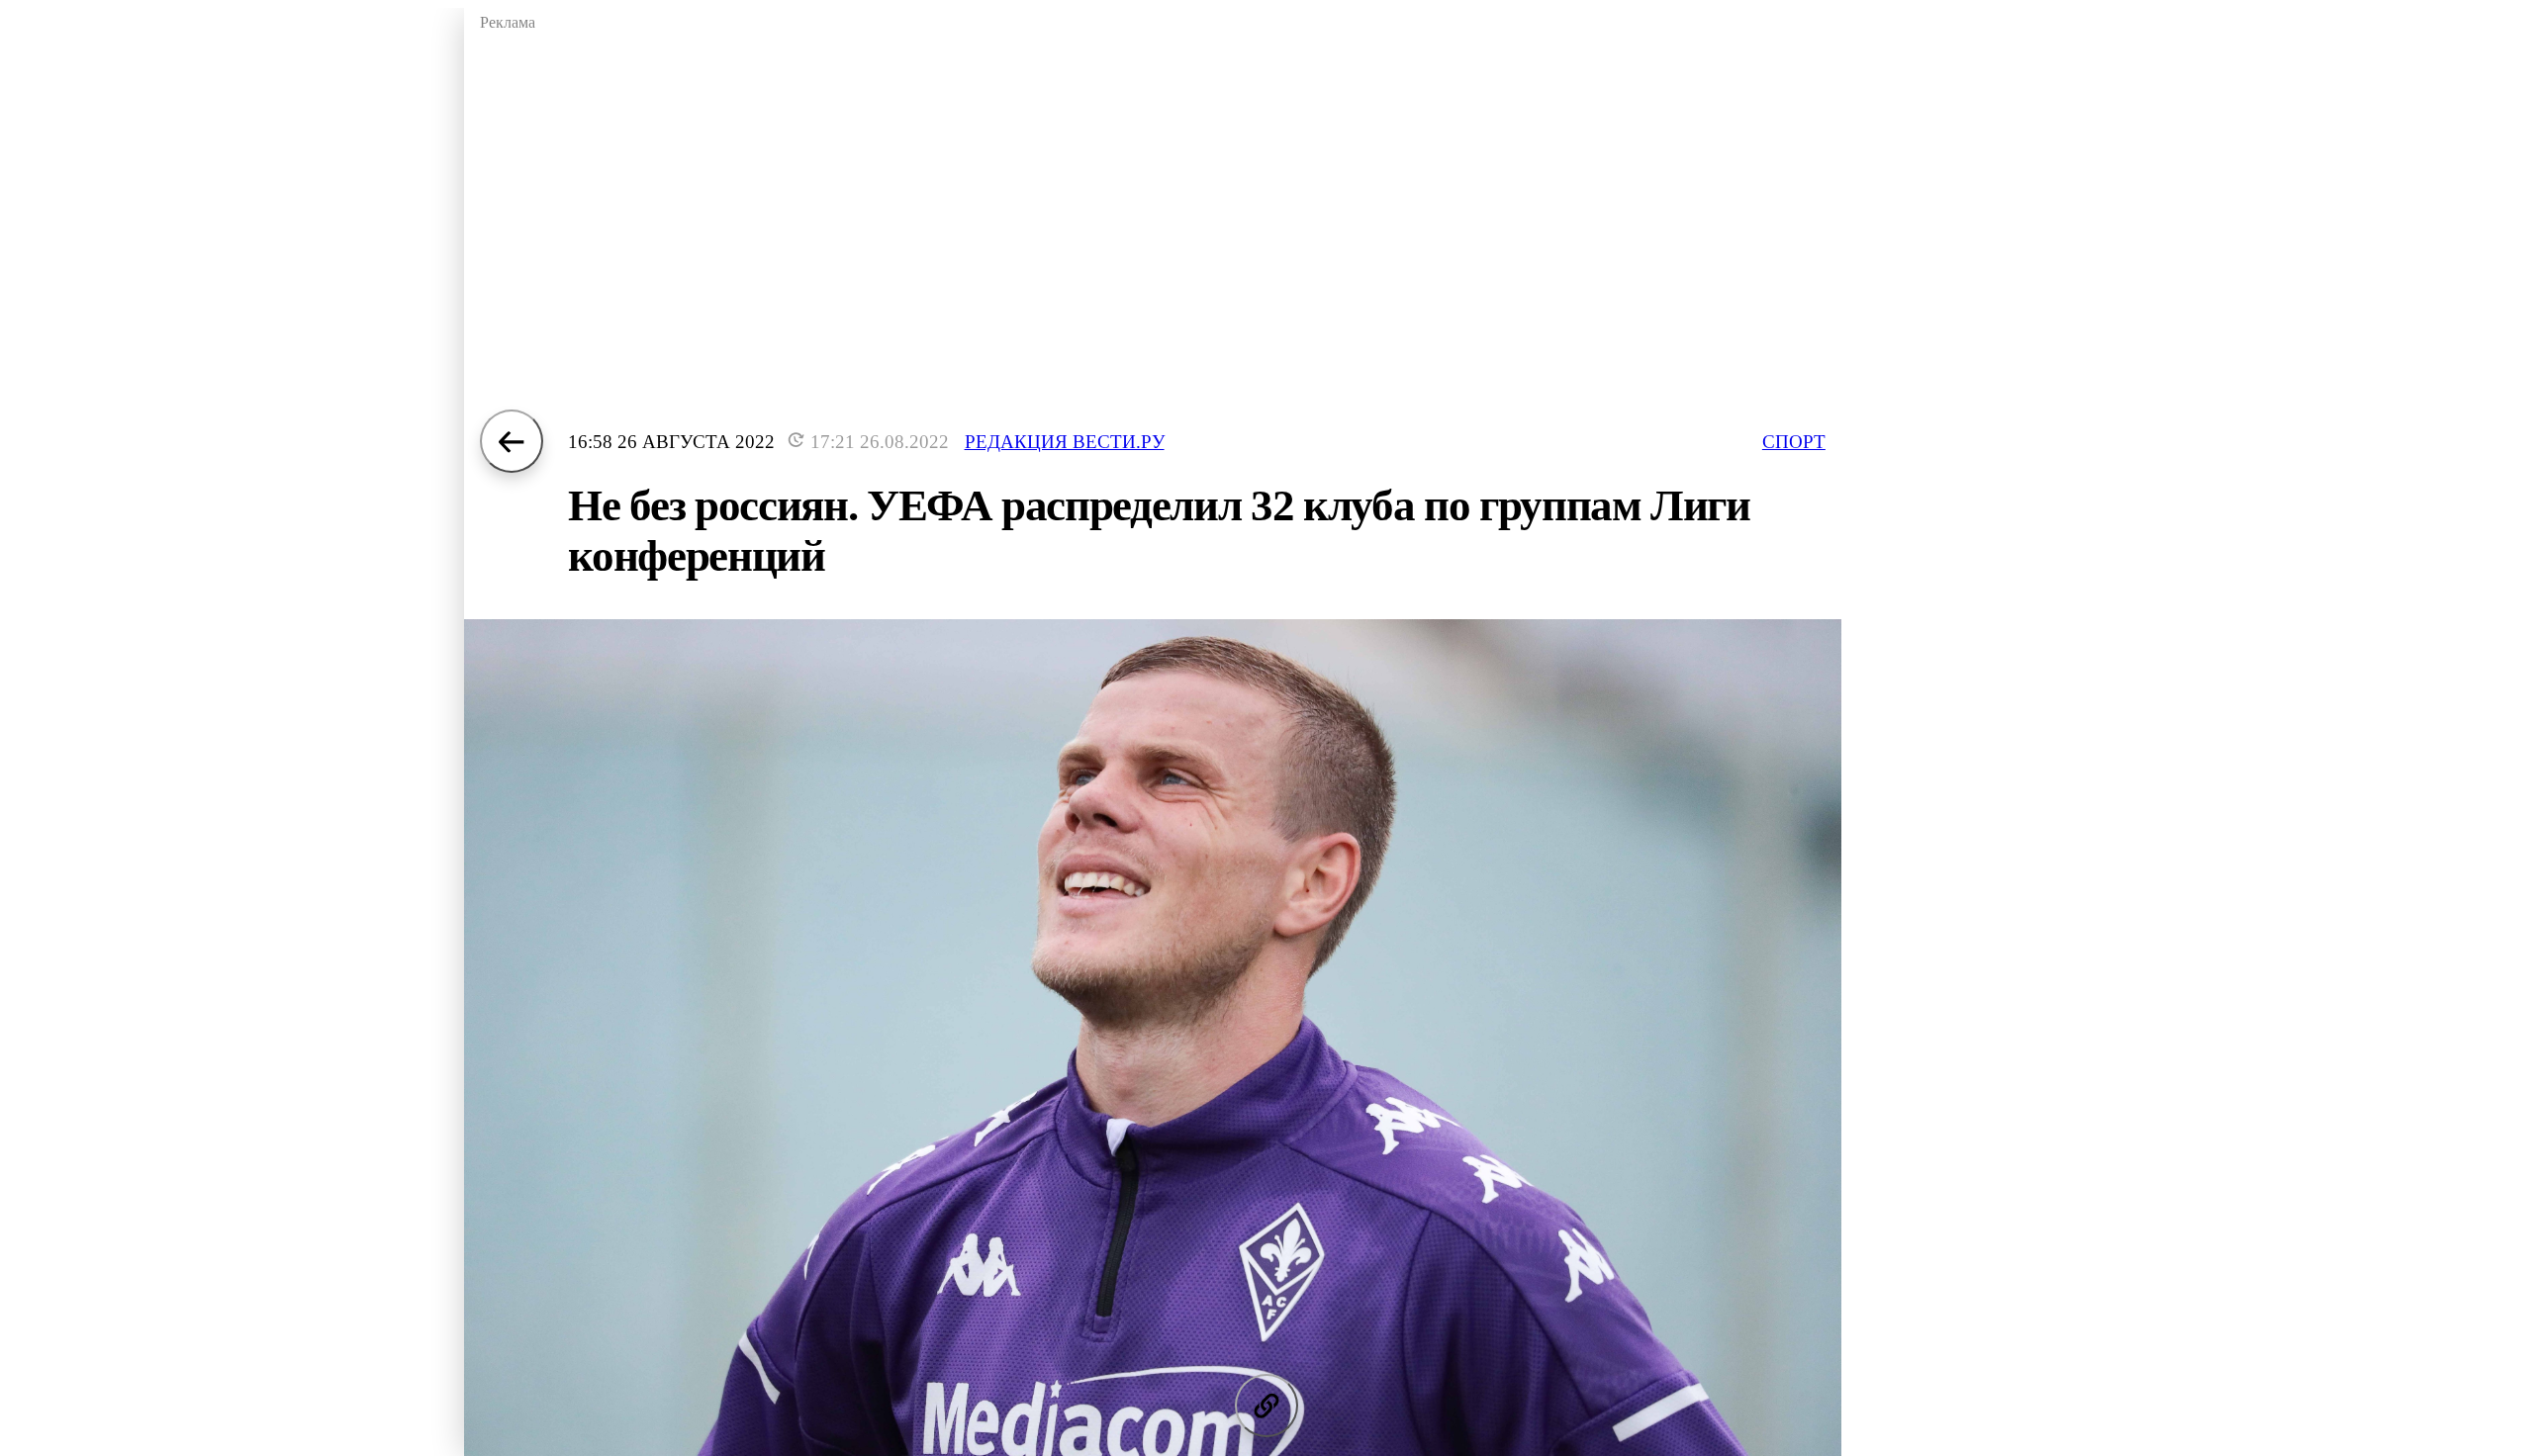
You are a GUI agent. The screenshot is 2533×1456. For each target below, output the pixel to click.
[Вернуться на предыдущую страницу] (512, 441)
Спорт (1794, 442)
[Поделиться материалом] (1266, 1406)
